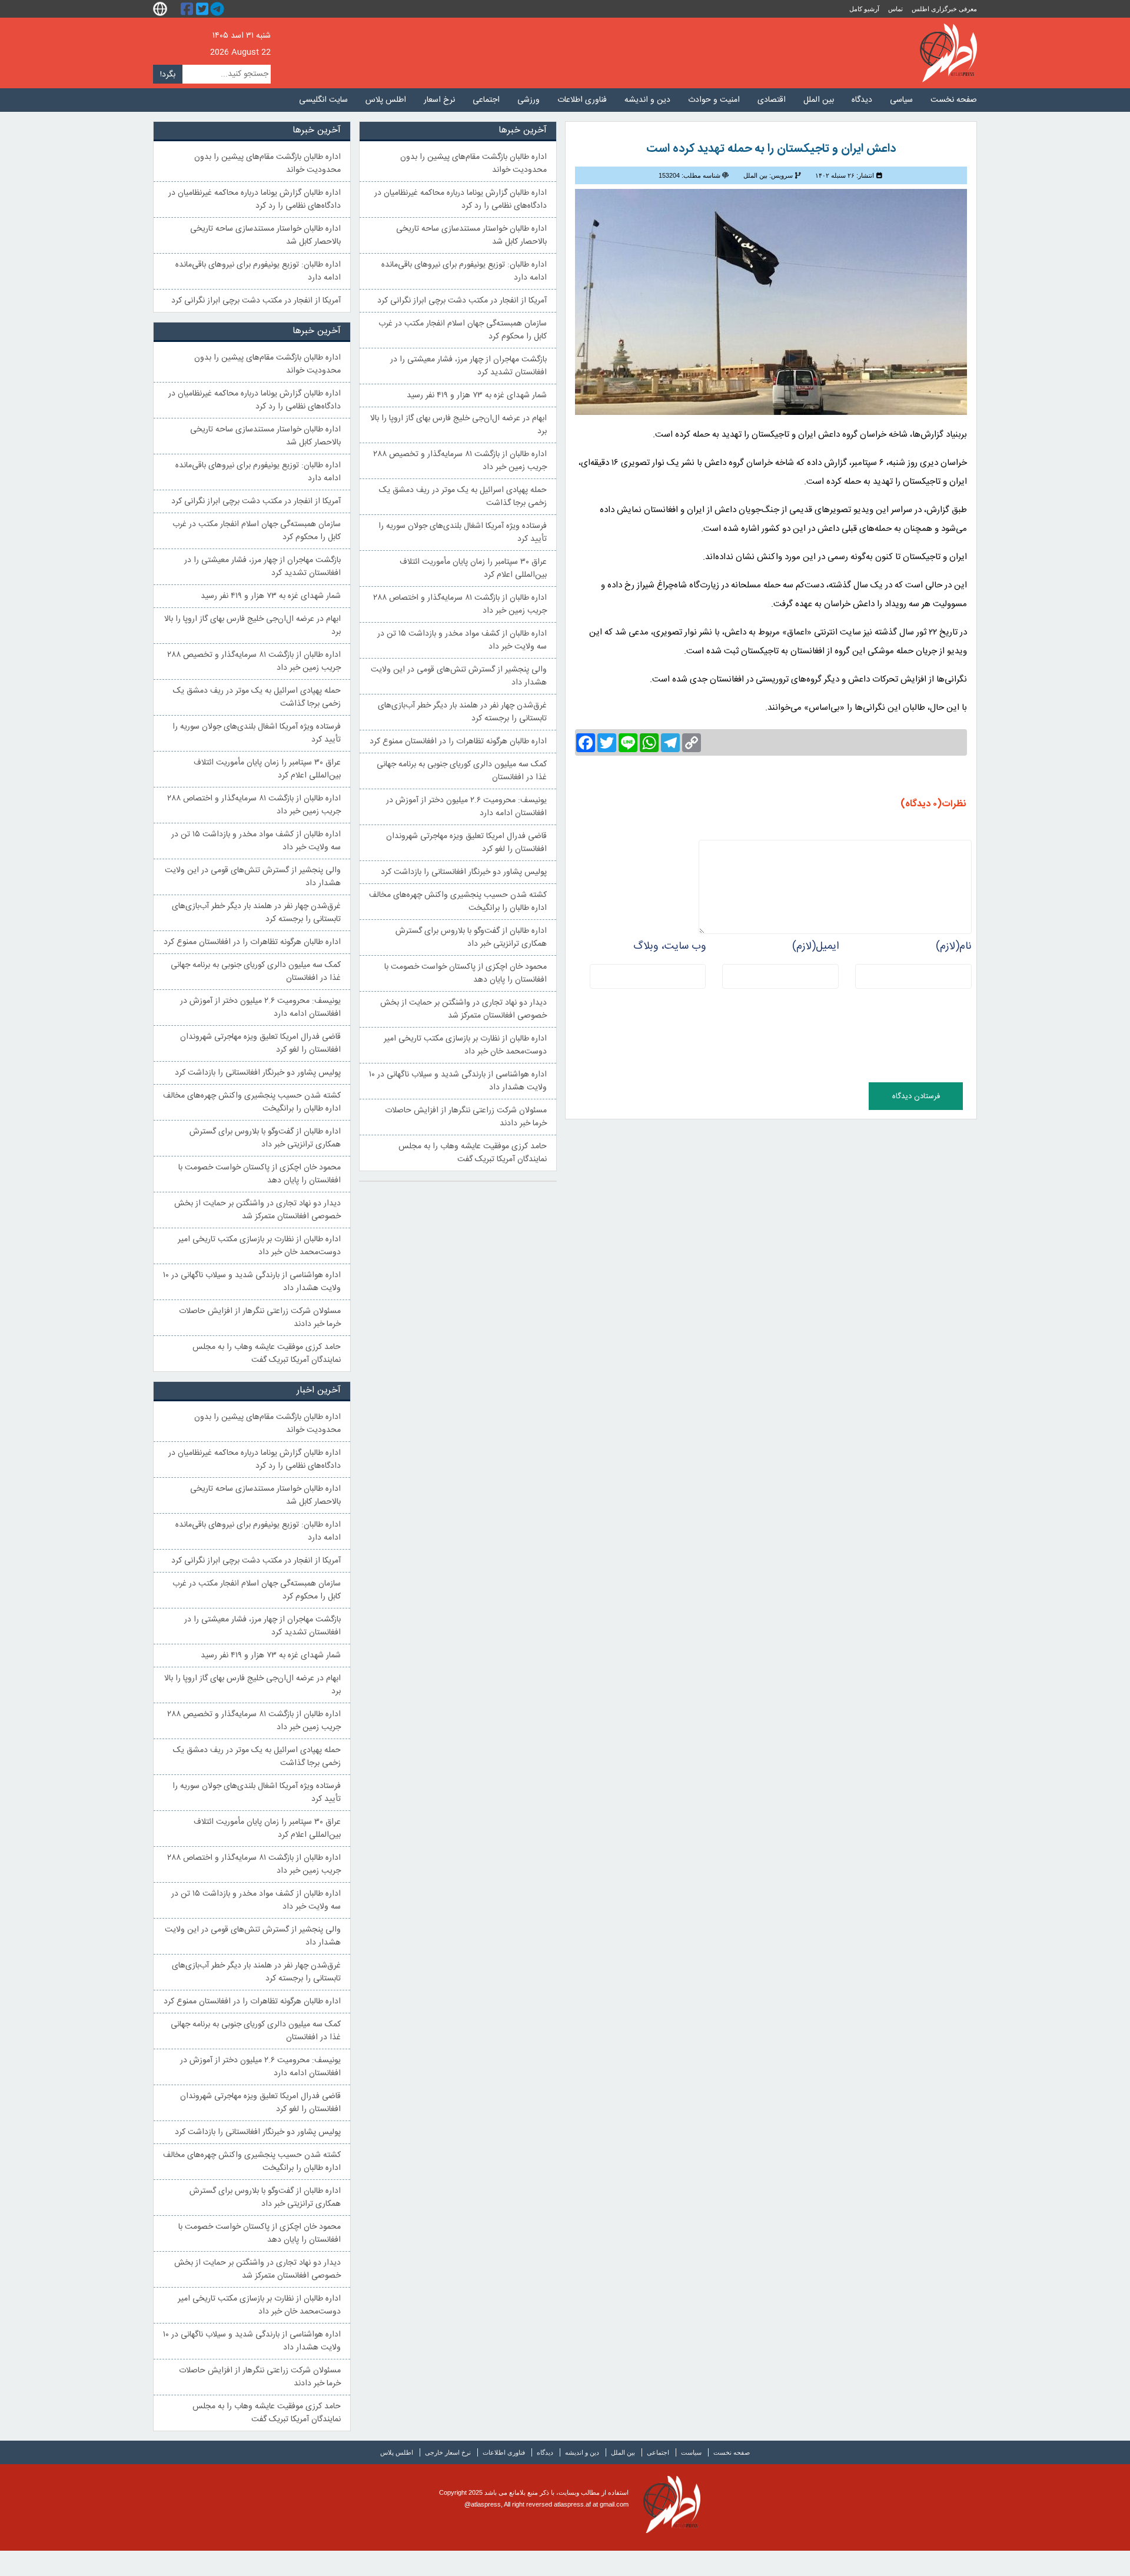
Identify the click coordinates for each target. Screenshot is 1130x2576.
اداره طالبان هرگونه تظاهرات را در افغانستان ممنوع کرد (458, 742)
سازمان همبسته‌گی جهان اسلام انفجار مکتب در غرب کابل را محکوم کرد (463, 330)
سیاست (691, 2452)
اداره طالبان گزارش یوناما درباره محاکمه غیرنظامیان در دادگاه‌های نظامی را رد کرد (461, 200)
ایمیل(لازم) (815, 946)
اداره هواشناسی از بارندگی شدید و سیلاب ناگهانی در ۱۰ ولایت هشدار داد (458, 1081)
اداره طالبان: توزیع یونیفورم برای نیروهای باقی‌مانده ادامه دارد (464, 271)
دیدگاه (862, 100)
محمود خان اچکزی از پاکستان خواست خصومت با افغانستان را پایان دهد (466, 973)
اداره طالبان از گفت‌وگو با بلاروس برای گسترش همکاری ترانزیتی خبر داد (471, 938)
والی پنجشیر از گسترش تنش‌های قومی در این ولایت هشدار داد (459, 676)
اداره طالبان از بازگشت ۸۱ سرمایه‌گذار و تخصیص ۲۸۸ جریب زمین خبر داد (460, 461)
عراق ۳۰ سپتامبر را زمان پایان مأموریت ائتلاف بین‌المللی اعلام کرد (473, 569)
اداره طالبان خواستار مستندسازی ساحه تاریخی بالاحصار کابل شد (471, 235)
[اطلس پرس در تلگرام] (219, 9)
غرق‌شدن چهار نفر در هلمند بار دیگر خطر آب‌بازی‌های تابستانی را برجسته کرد (462, 712)
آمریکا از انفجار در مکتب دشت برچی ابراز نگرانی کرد (462, 301)
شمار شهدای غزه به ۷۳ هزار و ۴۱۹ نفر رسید (477, 395)
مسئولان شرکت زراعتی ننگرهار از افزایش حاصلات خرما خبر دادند (466, 1117)
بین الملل (819, 100)
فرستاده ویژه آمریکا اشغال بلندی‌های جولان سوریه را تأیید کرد (463, 533)
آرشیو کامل (864, 9)
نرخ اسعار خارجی (448, 2452)
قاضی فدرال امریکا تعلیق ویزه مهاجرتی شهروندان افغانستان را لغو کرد (466, 843)
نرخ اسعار (439, 100)
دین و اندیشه (647, 100)
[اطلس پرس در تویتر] (204, 9)
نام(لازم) (954, 946)
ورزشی (529, 100)
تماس (895, 9)
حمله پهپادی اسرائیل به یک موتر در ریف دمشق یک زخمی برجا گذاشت (463, 497)
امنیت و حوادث (714, 100)
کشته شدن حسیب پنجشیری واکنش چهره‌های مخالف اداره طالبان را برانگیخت (458, 902)
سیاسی (901, 100)
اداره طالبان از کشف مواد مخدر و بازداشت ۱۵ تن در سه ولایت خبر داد (462, 640)
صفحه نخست (954, 100)
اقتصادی (772, 100)
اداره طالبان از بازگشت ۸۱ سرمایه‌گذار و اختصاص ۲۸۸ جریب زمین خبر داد (460, 604)
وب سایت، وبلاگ (669, 946)
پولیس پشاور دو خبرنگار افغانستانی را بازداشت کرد (464, 872)
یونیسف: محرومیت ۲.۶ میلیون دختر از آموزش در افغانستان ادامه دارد (466, 807)
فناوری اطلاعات (582, 100)
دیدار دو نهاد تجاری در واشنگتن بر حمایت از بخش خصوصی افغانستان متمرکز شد (463, 1009)
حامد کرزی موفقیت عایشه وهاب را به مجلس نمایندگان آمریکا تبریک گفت (473, 1153)
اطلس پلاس (386, 100)
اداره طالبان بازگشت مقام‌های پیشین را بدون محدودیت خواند (473, 164)
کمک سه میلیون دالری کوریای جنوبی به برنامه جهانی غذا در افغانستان (462, 771)
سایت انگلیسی (323, 100)
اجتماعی (486, 100)
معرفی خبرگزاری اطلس (944, 9)
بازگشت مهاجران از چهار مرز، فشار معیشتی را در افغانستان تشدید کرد (468, 366)
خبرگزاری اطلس (948, 53)
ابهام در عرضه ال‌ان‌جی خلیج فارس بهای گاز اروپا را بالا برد (458, 425)
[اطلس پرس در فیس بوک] (188, 9)
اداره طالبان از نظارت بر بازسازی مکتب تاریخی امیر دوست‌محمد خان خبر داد (465, 1045)
